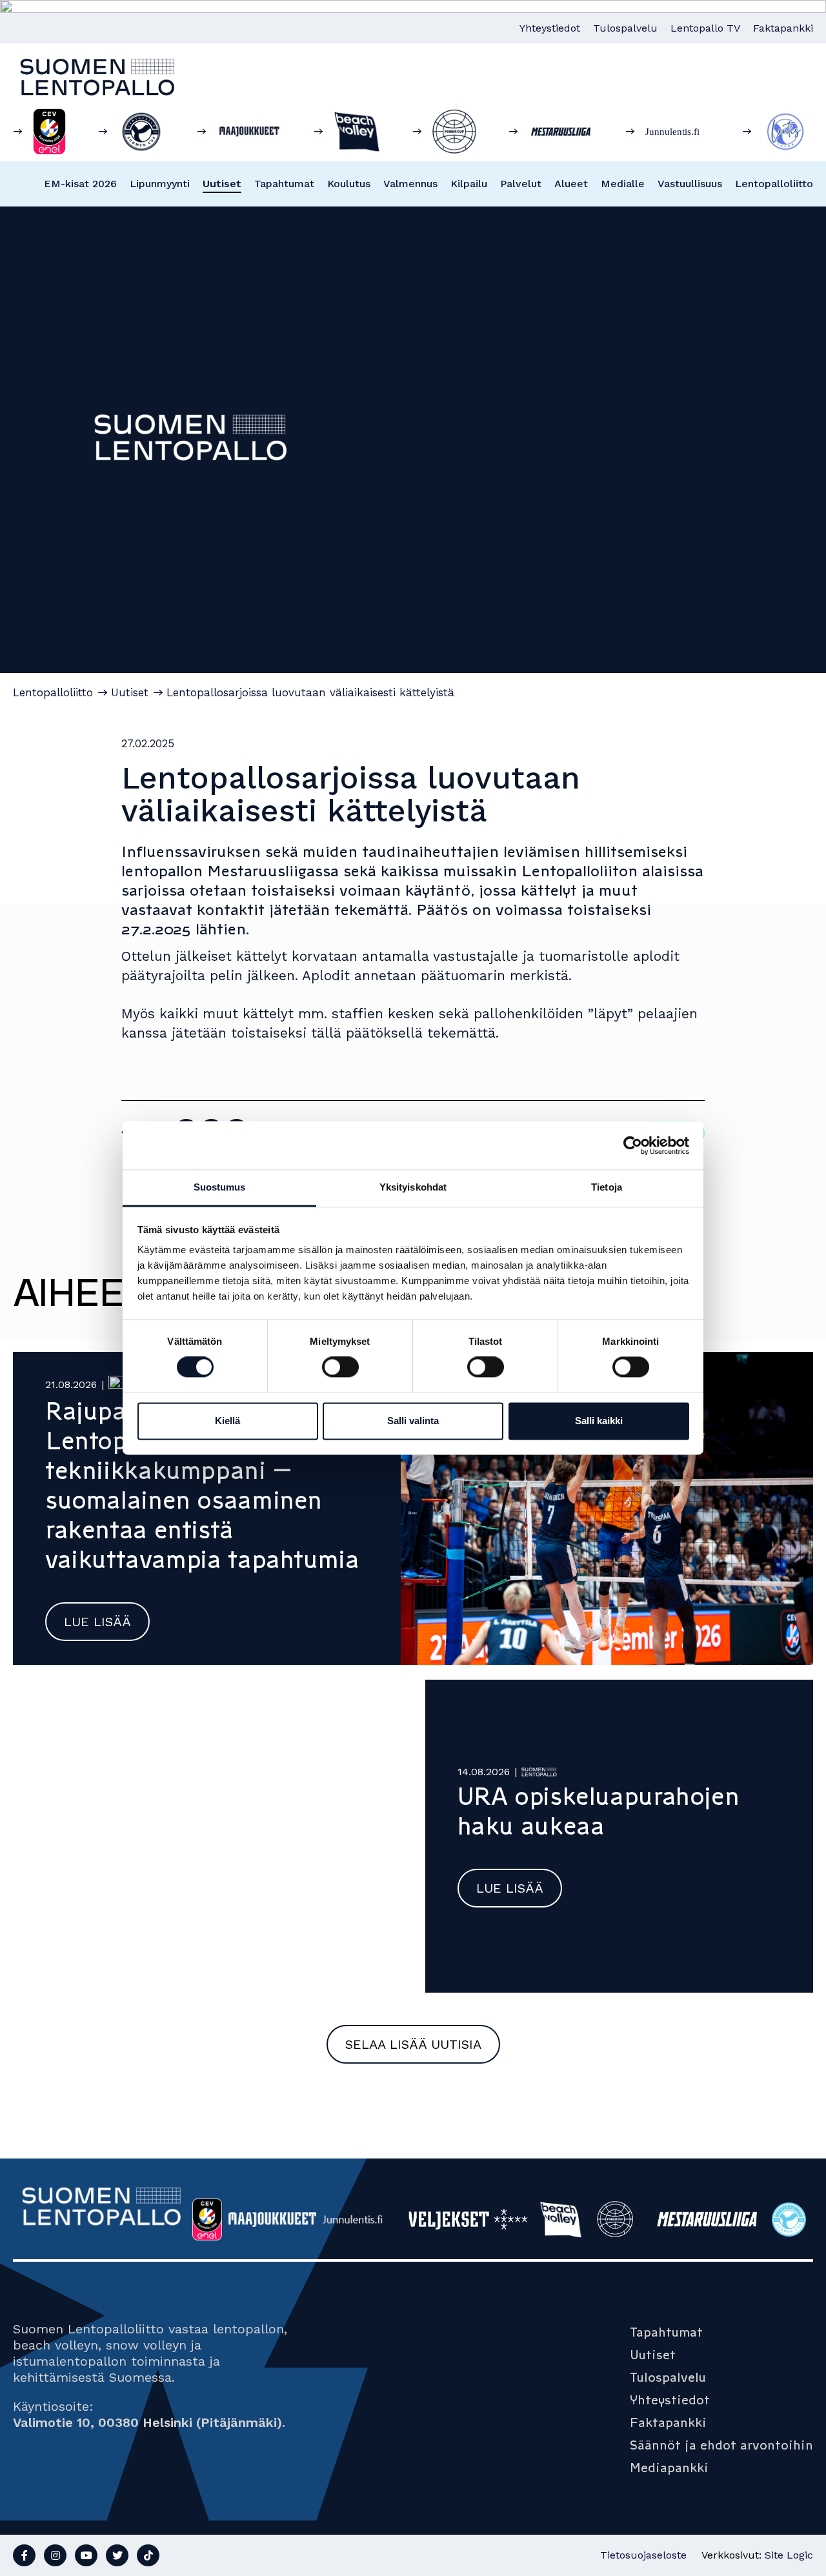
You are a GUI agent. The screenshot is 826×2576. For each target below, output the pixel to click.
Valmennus (410, 184)
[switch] (340, 1367)
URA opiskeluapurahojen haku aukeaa (599, 1811)
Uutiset (222, 184)
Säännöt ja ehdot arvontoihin (721, 2445)
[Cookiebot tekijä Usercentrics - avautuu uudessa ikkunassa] (633, 1145)
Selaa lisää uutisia (413, 2044)
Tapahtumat (284, 184)
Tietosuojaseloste (643, 2555)
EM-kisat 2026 (80, 184)
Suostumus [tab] (220, 1187)
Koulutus (349, 184)
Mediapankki (669, 2468)
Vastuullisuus (690, 184)
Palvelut (521, 184)
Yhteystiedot (550, 28)
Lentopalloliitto (774, 184)
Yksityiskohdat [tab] (413, 1187)
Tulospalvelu (625, 28)
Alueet (571, 184)
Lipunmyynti (160, 184)
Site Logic (789, 2555)
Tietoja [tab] (607, 1187)
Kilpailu (469, 184)
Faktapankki (783, 28)
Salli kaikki (599, 1421)
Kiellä (227, 1421)
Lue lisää (97, 1622)
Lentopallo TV (705, 28)
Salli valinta (413, 1421)
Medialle (623, 184)
